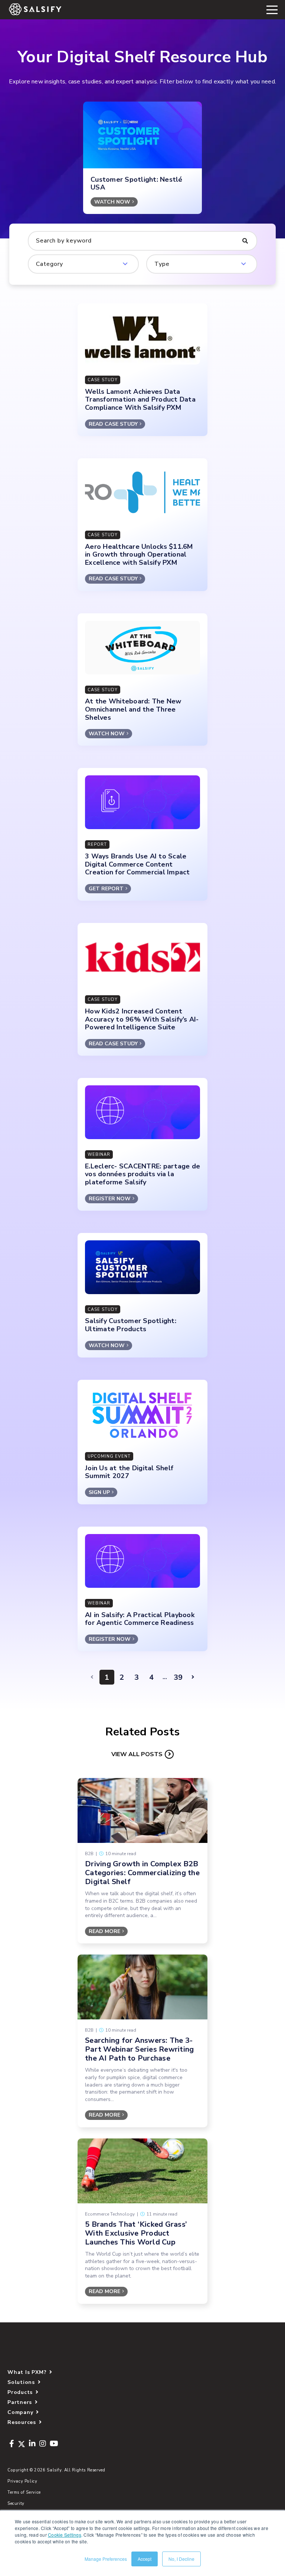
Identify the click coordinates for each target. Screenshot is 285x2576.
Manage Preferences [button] (106, 2559)
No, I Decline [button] (181, 2559)
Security (16, 2504)
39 (178, 1677)
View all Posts (137, 1754)
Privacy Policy (22, 2481)
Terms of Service (24, 2492)
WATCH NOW (112, 202)
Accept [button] (145, 2559)
